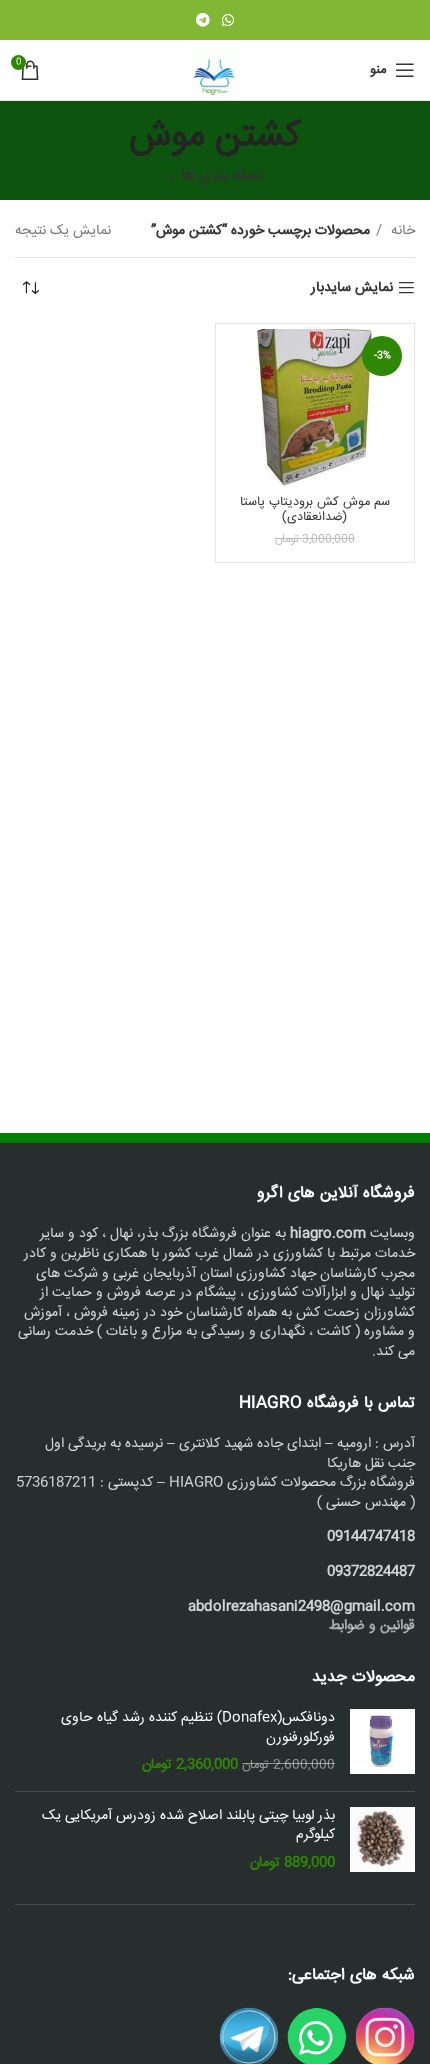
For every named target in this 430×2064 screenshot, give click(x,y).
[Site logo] (215, 71)
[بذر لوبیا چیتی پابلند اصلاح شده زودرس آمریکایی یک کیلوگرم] (382, 1840)
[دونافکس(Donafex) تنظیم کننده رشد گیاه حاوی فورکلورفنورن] (382, 1742)
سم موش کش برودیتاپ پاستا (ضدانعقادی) (315, 509)
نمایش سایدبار (352, 288)
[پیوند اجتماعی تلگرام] (203, 20)
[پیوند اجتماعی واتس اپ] (228, 20)
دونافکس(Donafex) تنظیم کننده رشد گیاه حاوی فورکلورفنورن (198, 1728)
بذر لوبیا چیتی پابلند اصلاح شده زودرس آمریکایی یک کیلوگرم (188, 1826)
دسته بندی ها (223, 176)
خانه (401, 231)
